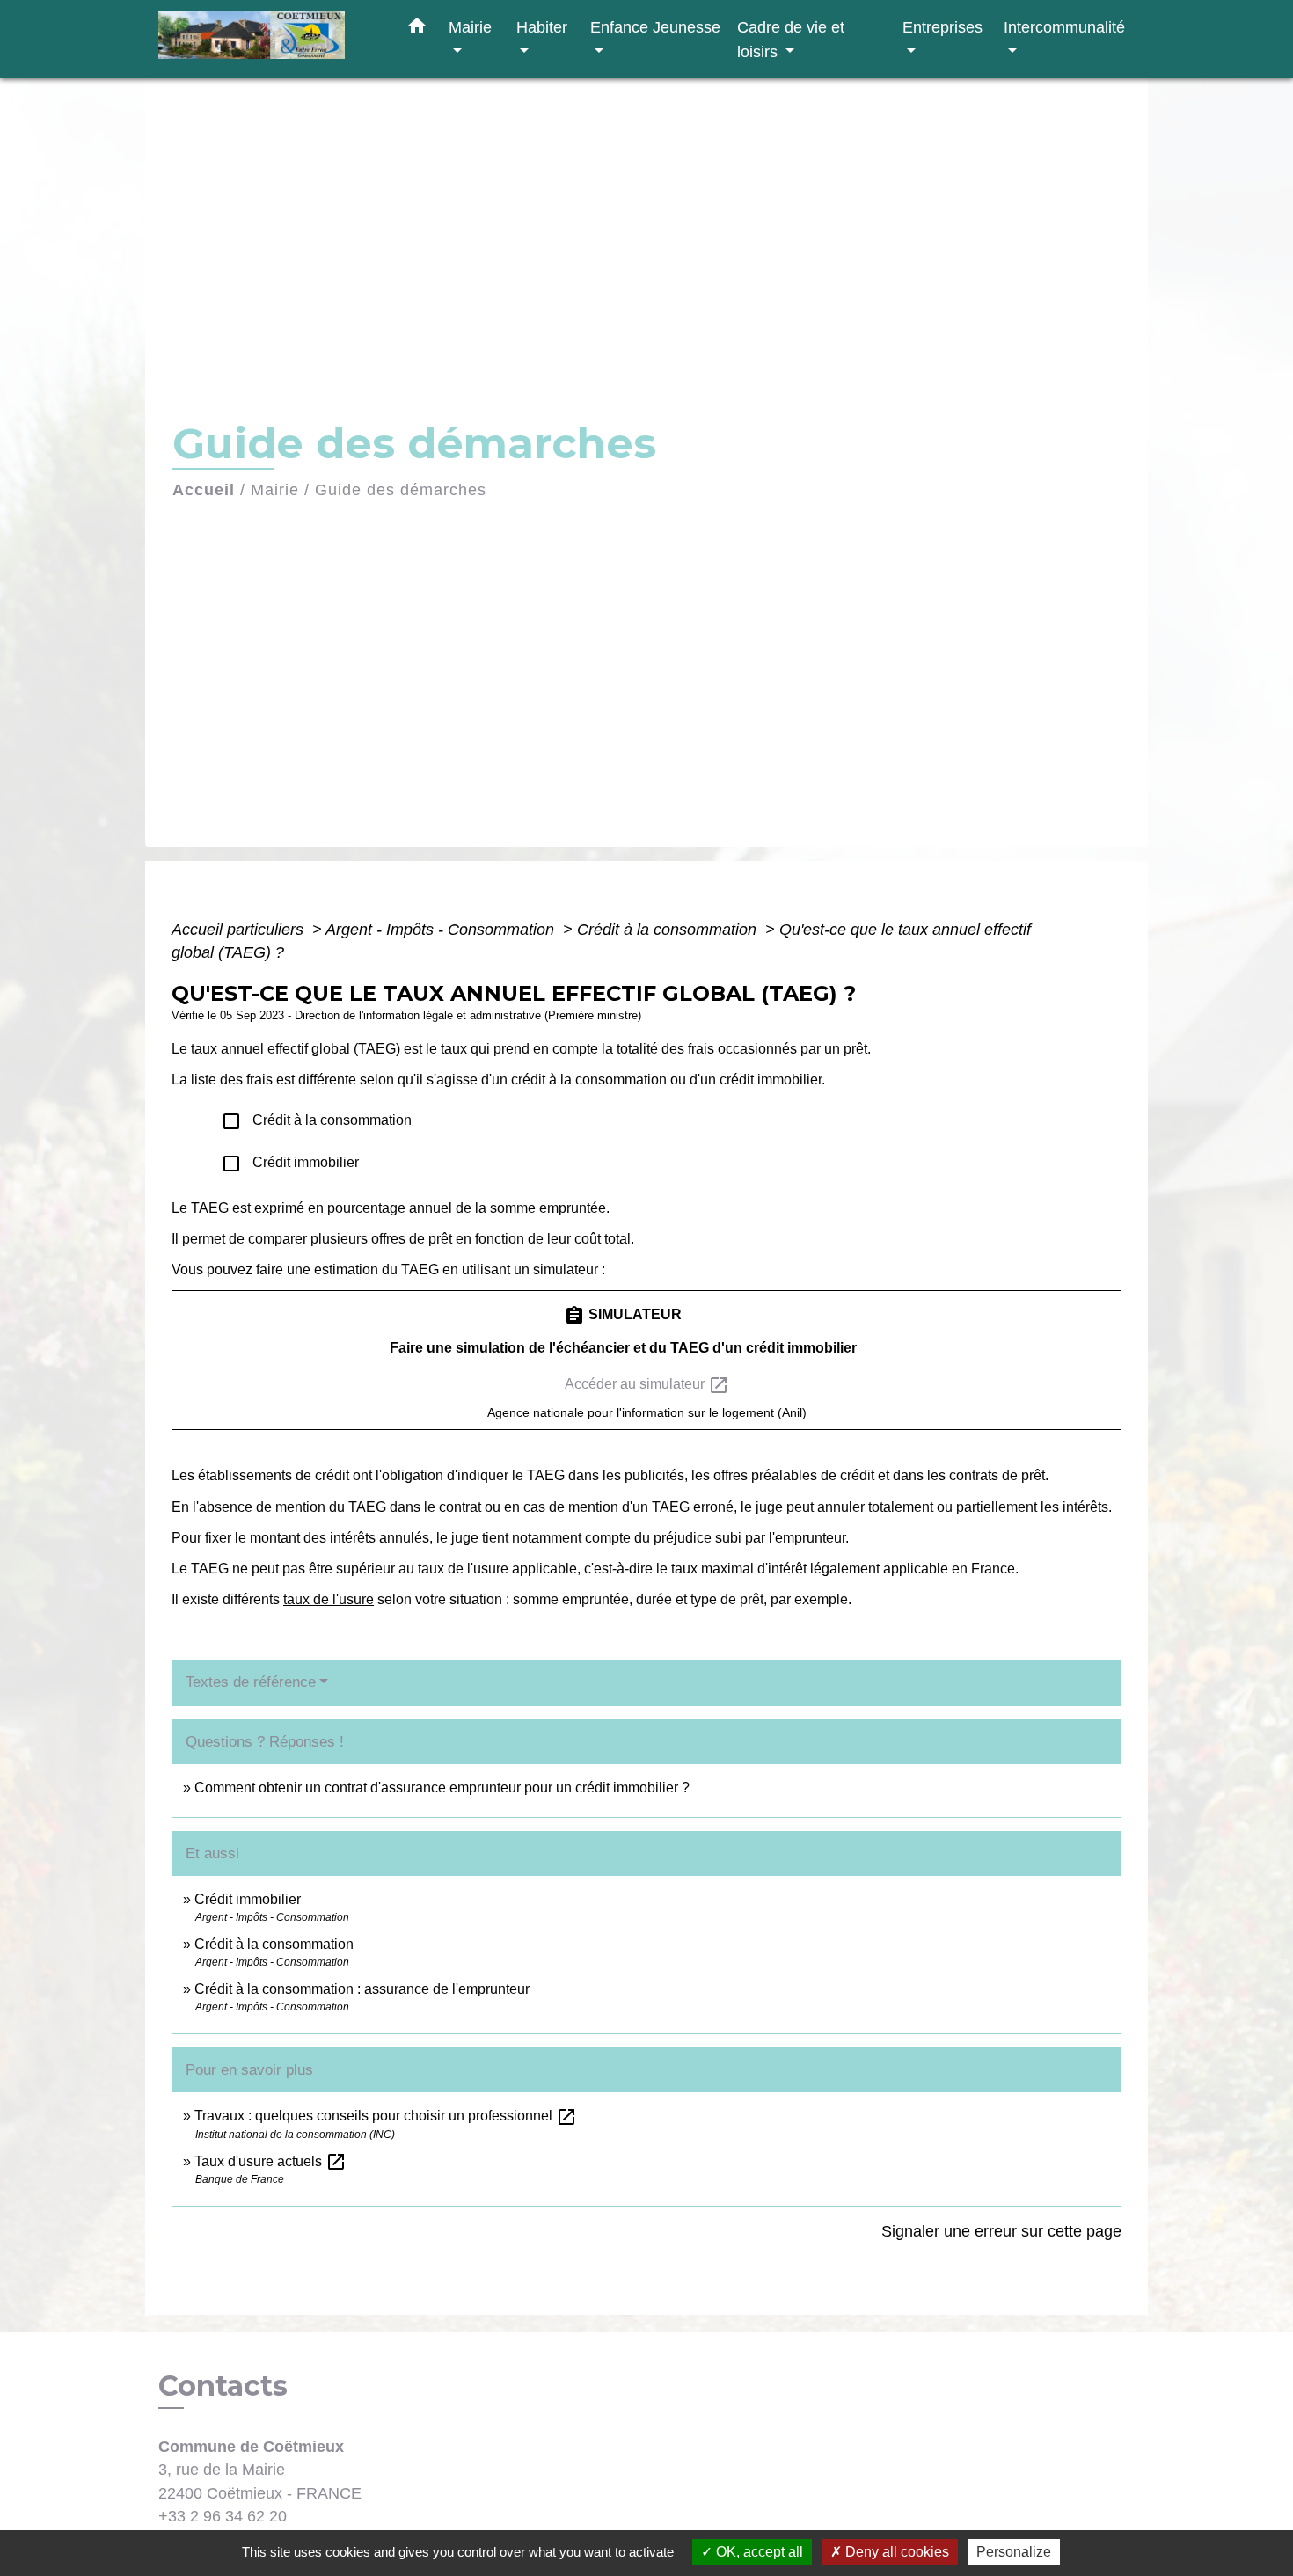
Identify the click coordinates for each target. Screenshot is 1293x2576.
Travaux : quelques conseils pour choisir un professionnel (386, 2116)
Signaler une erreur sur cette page (1001, 2231)
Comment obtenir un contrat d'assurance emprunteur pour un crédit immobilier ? (442, 1788)
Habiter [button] (542, 27)
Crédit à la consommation (669, 930)
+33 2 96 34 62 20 (223, 2516)
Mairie (275, 490)
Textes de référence (251, 1682)
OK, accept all (758, 2552)
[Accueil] (268, 39)
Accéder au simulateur (647, 1385)
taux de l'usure (329, 1599)
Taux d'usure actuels (270, 2161)
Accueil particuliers (240, 930)
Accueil (204, 490)
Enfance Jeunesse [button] (655, 27)
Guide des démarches (401, 490)
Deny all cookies (895, 2552)
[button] (417, 29)
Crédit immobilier (290, 1164)
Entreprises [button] (942, 27)
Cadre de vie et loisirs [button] (791, 39)
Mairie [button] (470, 27)
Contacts (223, 2386)
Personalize (1014, 2552)
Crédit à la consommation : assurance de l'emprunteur (362, 1989)
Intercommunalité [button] (1064, 27)
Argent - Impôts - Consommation (442, 930)
